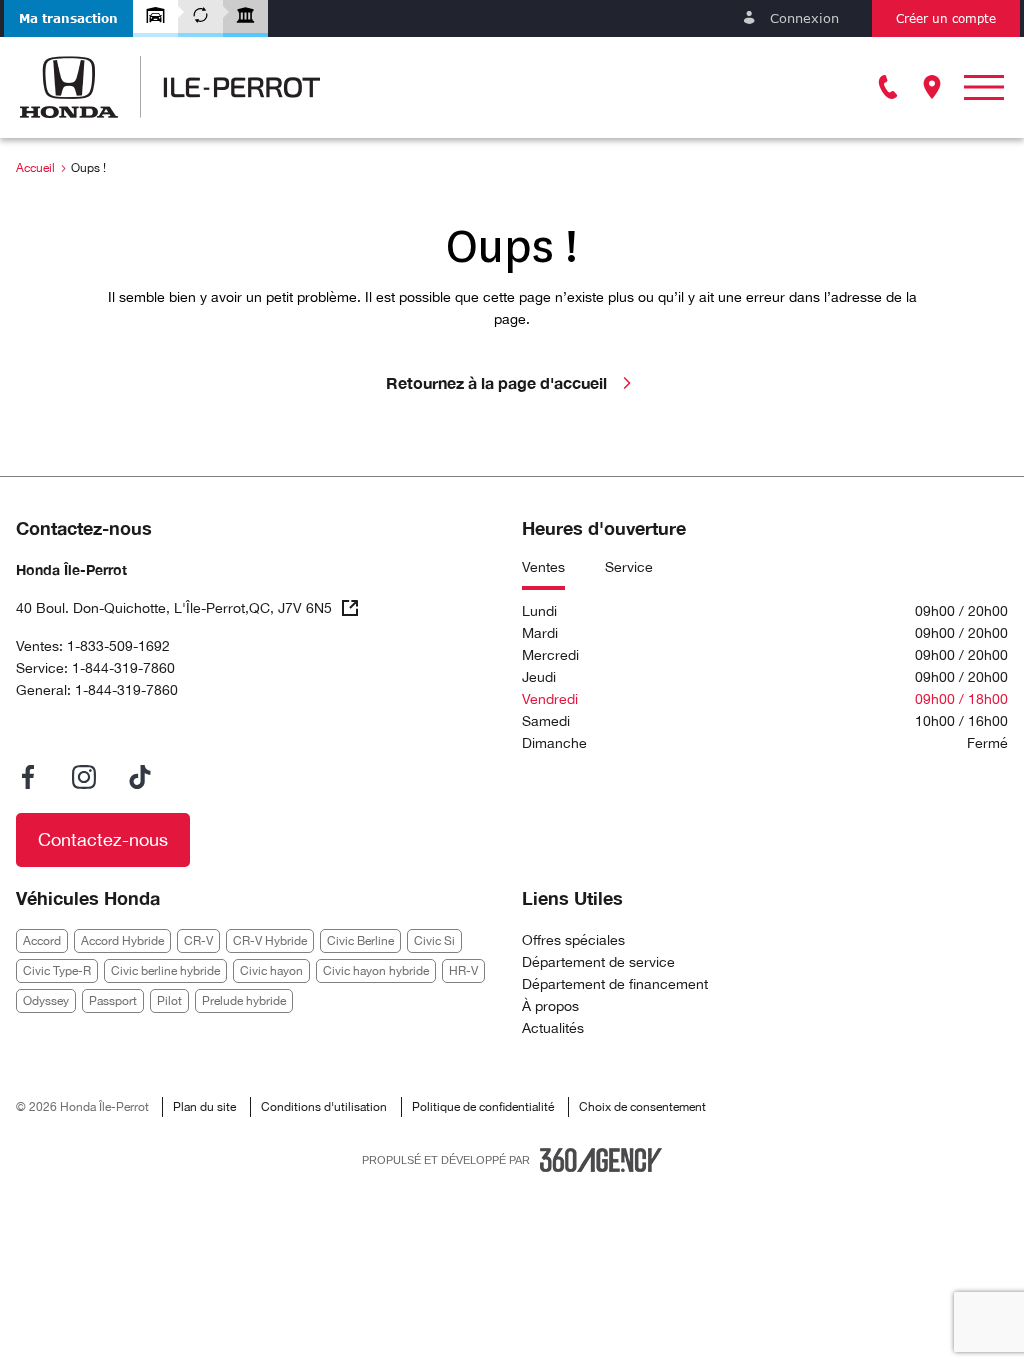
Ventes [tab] (543, 567)
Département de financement (615, 984)
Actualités (553, 1028)
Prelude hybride (244, 1001)
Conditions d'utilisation (324, 1107)
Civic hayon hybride (376, 971)
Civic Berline (360, 941)
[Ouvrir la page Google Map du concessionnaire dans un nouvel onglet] (932, 87)
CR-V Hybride (270, 941)
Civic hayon (271, 971)
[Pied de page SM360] (601, 1160)
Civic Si (434, 941)
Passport (113, 1001)
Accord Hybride (122, 941)
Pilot (169, 1001)
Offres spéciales (573, 940)
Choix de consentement (642, 1107)
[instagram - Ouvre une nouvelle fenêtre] (84, 777)
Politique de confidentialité (483, 1107)
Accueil (35, 168)
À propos (550, 1006)
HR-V (463, 971)
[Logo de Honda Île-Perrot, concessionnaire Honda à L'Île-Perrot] (170, 87)
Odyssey (46, 1001)
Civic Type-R (57, 971)
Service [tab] (629, 567)
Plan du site (204, 1107)
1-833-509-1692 (118, 646)
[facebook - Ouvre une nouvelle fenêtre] (28, 777)
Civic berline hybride (165, 971)
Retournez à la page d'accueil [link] (496, 382)
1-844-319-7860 (123, 668)
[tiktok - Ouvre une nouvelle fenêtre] (140, 777)
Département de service (598, 962)
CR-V (198, 941)
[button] (68, 18)
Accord (42, 941)
